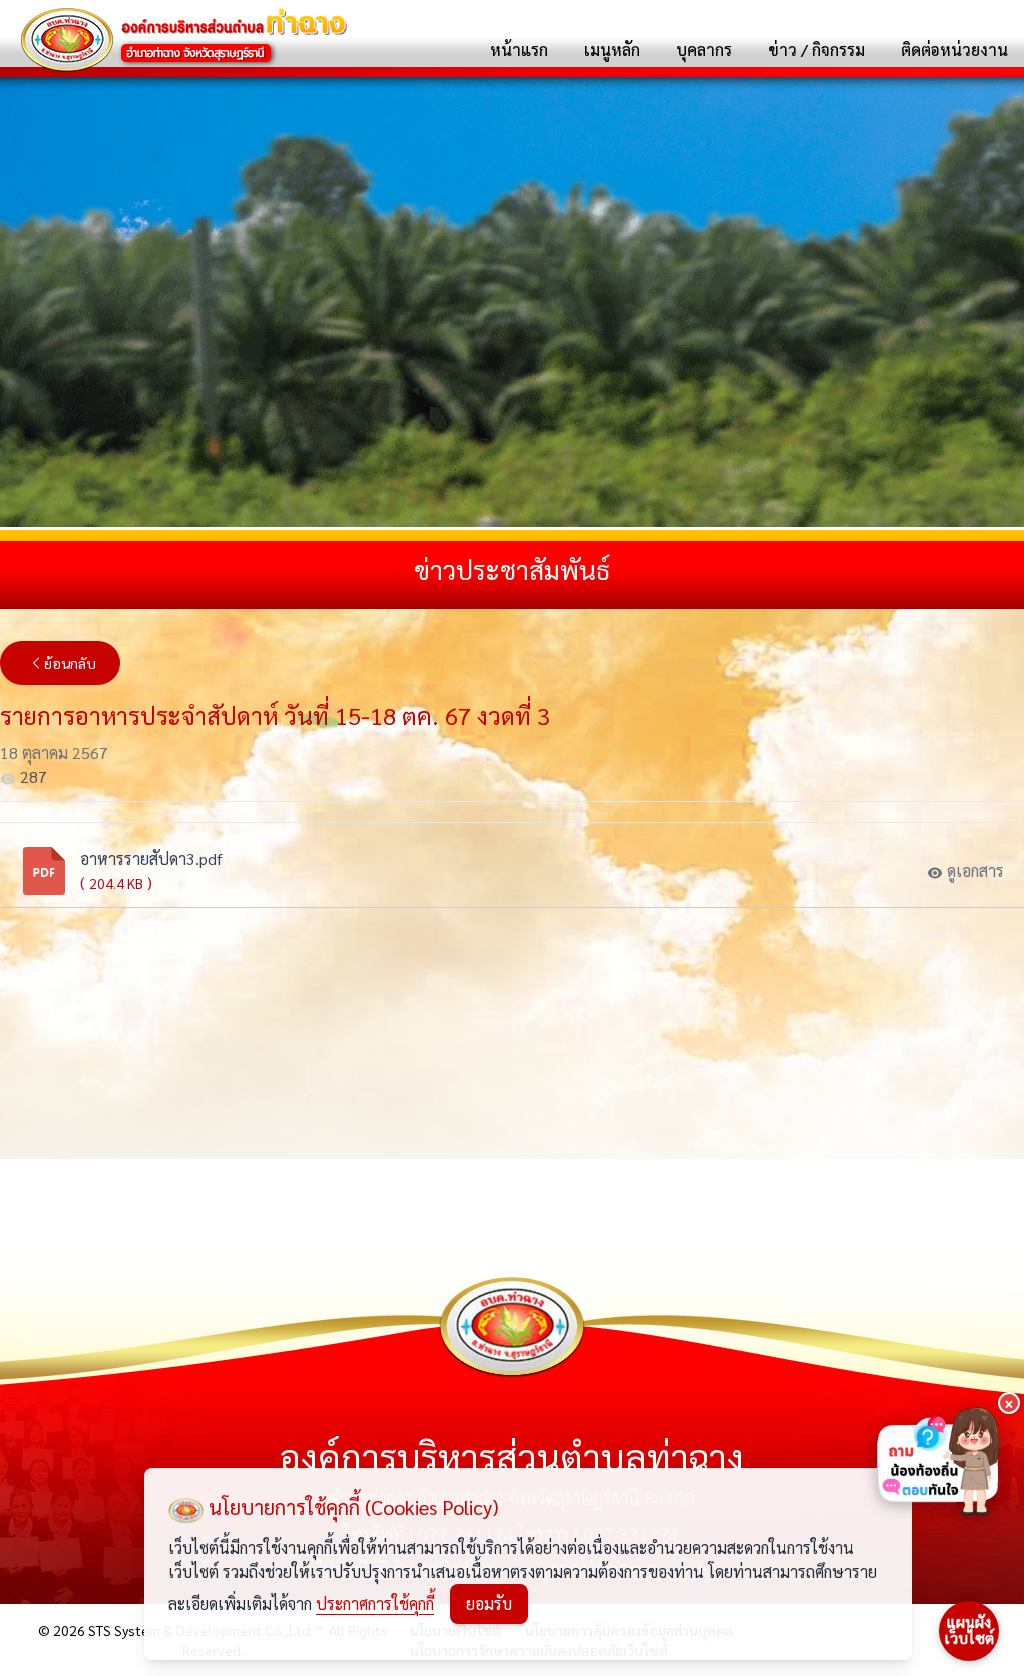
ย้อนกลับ (70, 663)
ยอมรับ (489, 1603)
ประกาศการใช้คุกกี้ (375, 1603)
